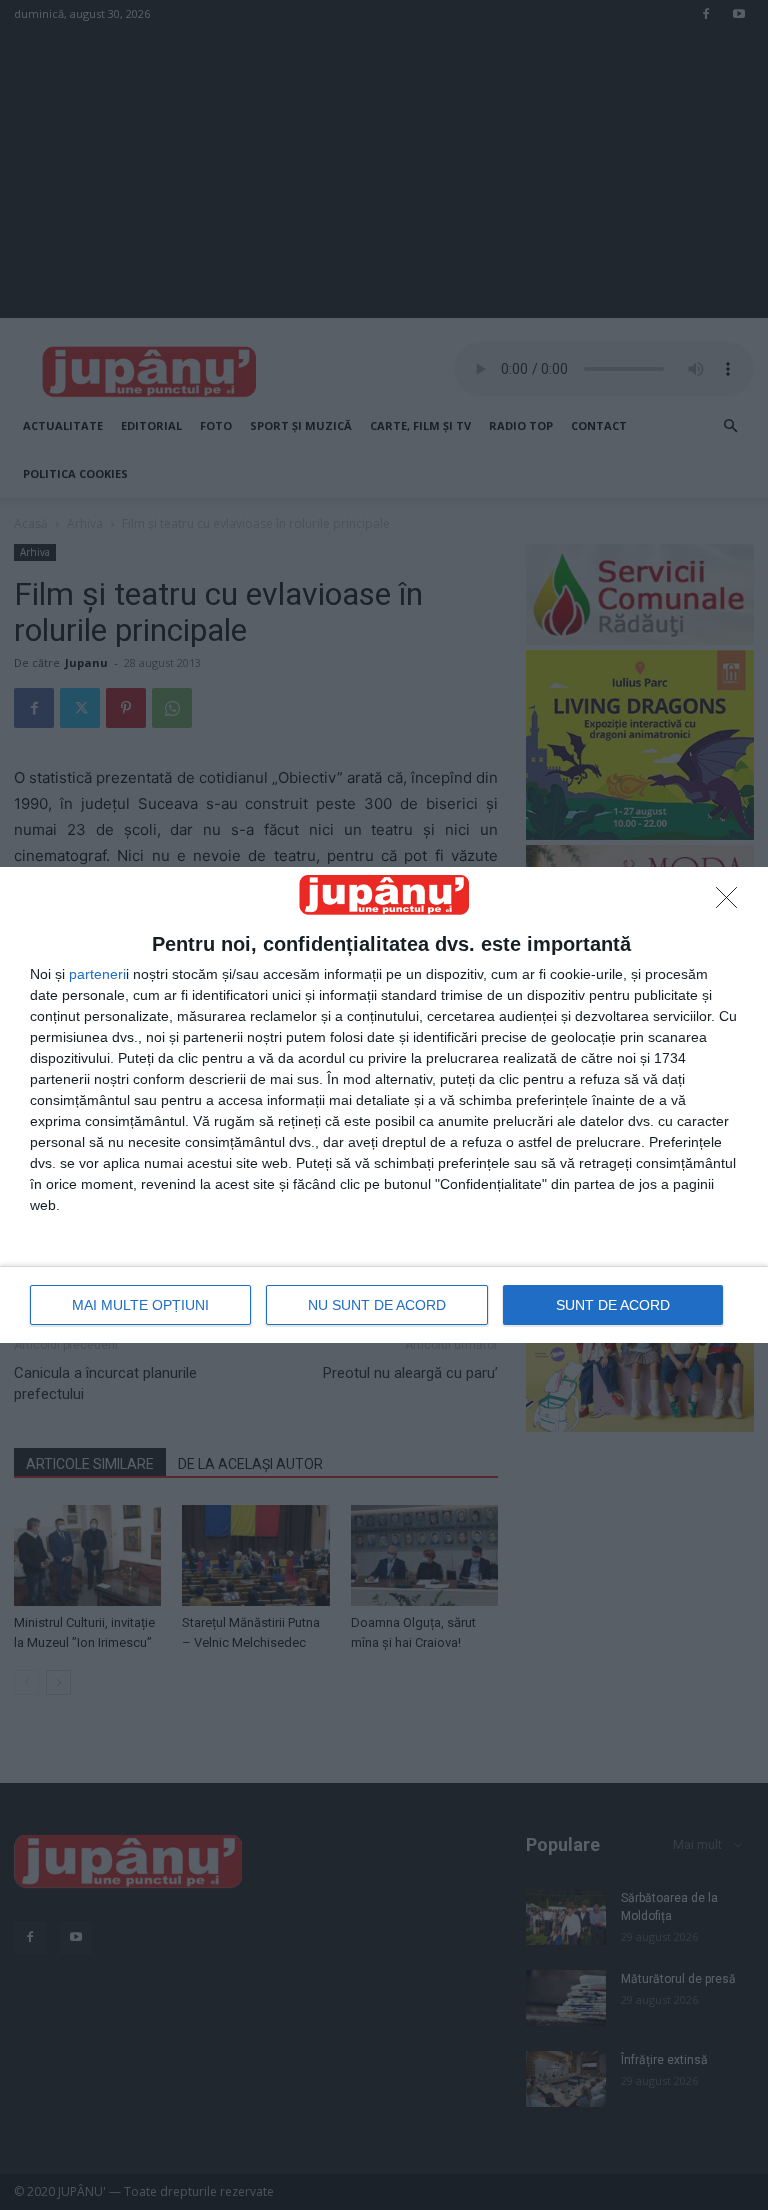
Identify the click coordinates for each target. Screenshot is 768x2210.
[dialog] (384, 1104)
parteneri (97, 974)
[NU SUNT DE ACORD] (732, 903)
